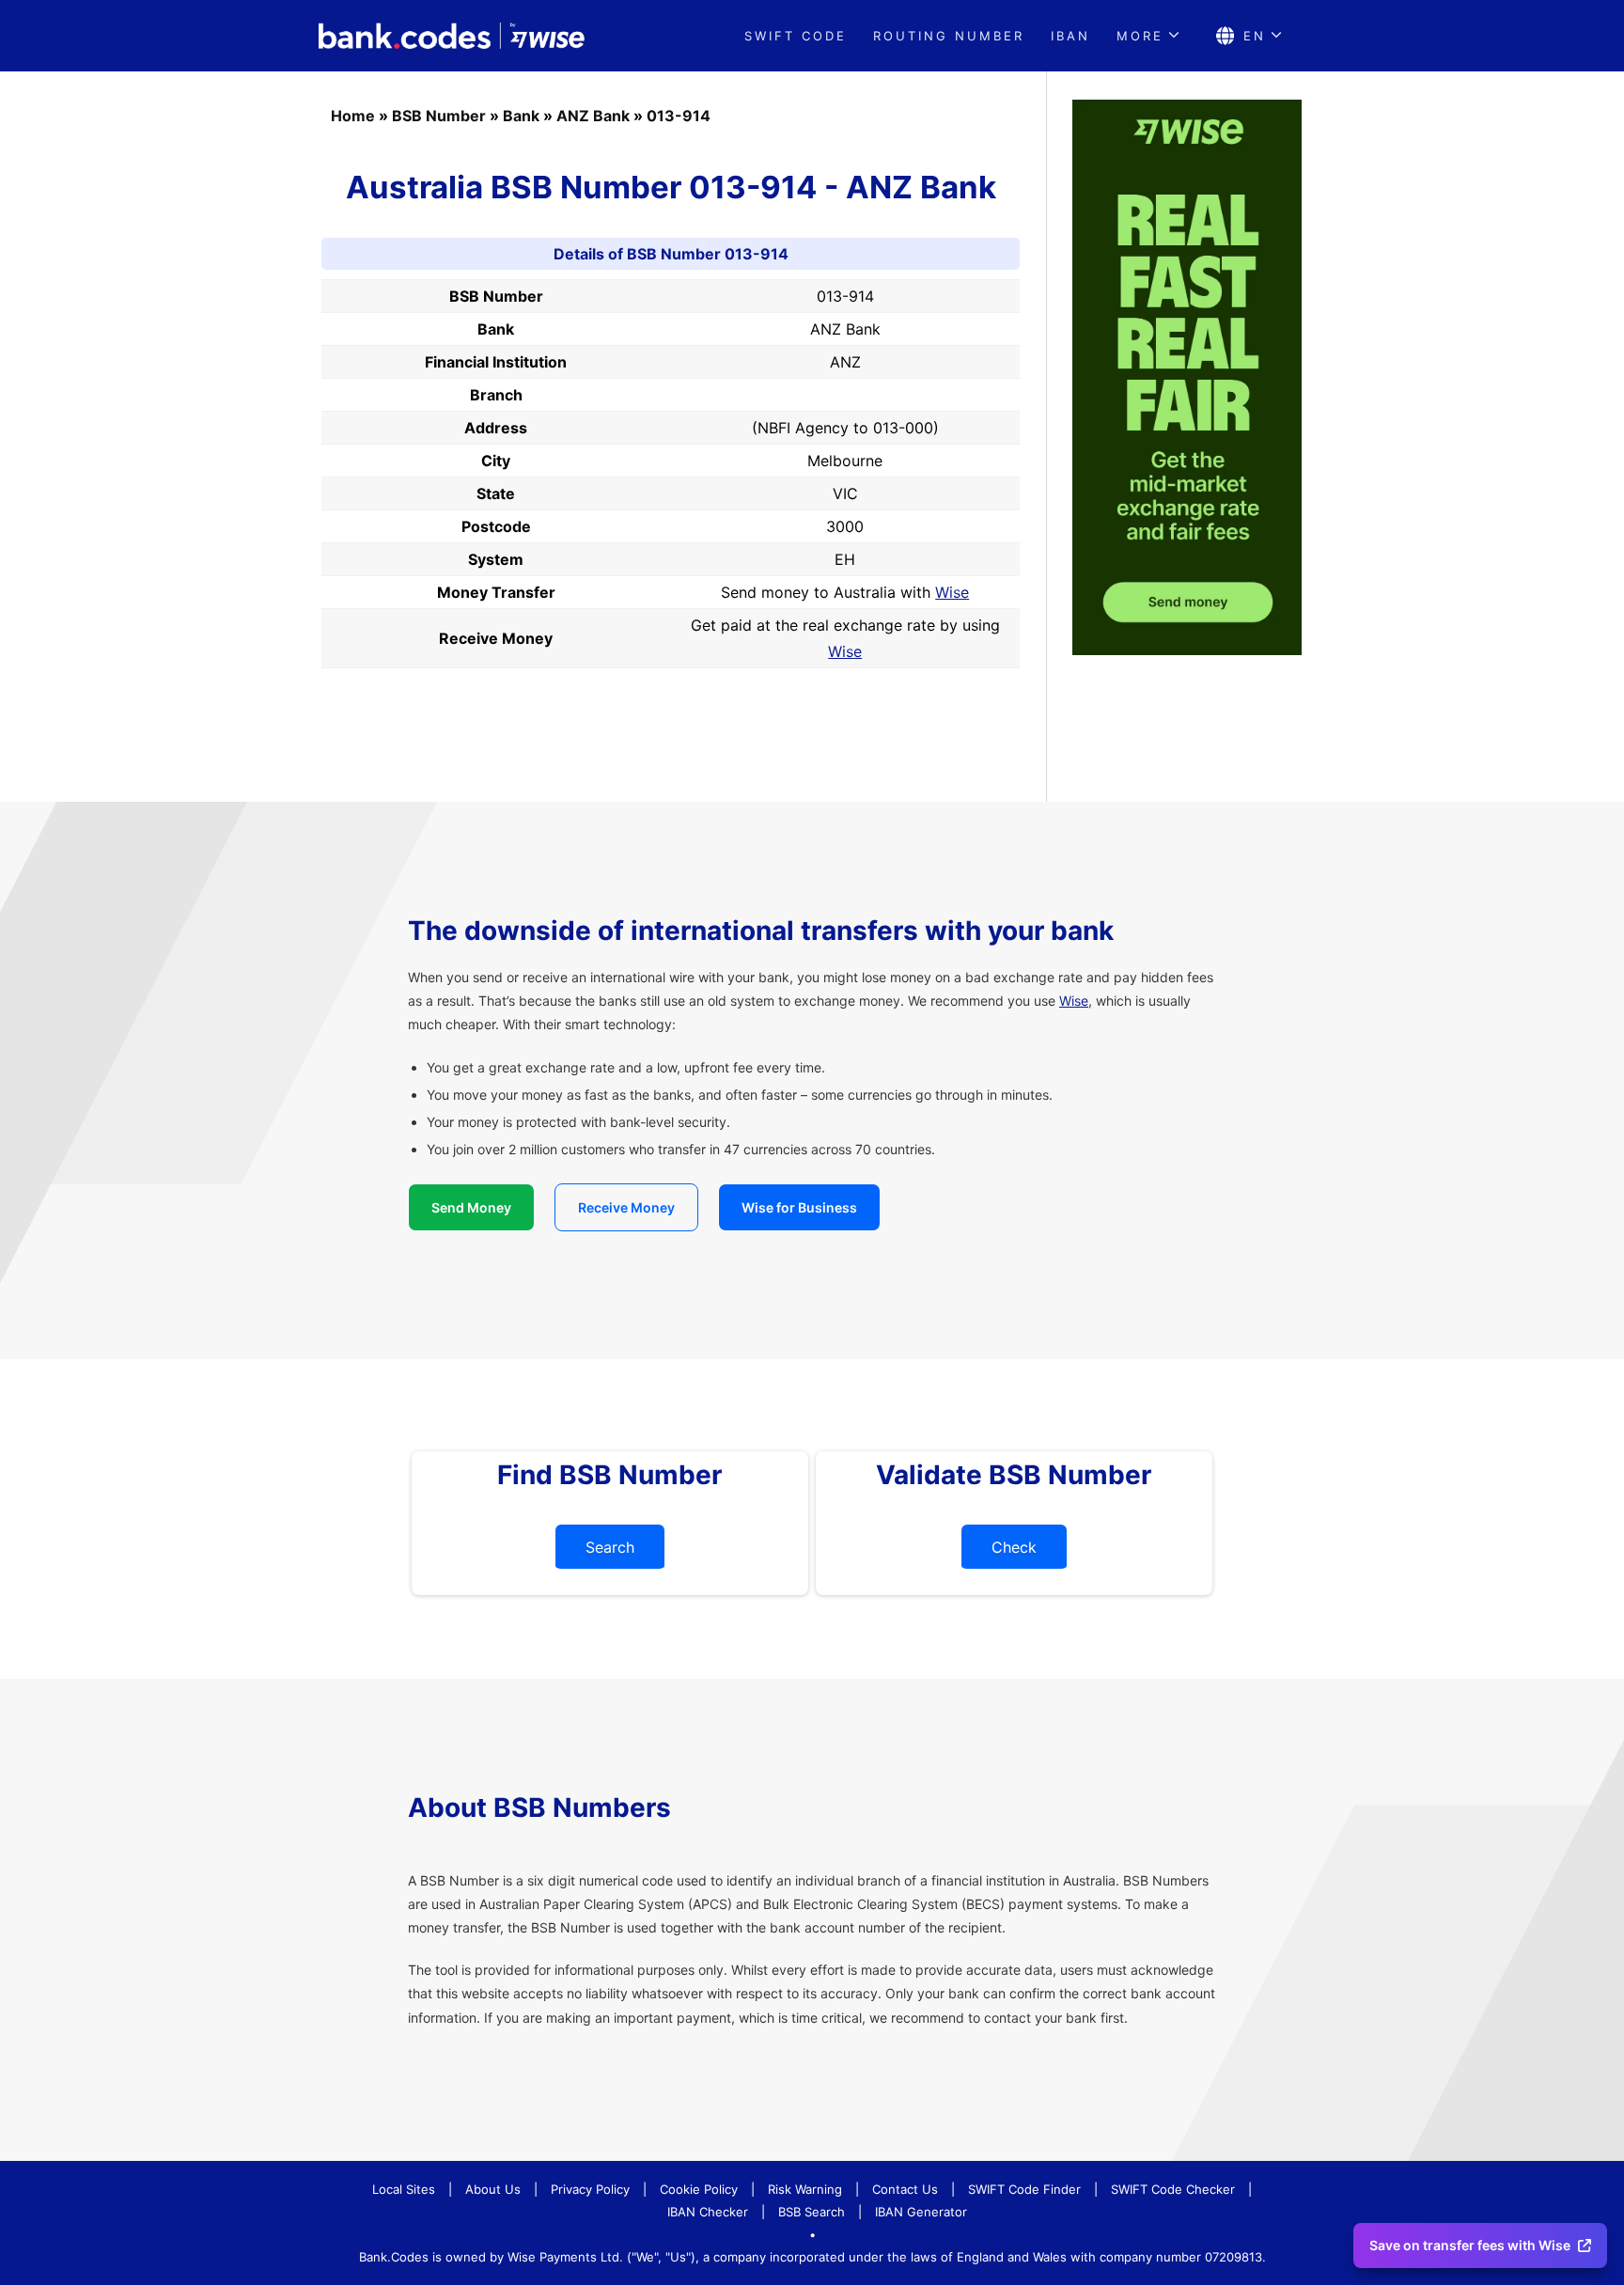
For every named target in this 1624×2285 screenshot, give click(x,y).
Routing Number (949, 36)
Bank (521, 116)
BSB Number (439, 116)
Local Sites (404, 2189)
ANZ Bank (593, 116)
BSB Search (812, 2212)
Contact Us (905, 2189)
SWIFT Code (796, 36)
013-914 (679, 116)
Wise (952, 592)
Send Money (471, 1207)
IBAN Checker (708, 2212)
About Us (493, 2189)
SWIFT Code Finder (1024, 2189)
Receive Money (626, 1207)
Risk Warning (805, 2189)
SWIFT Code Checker (1173, 2189)
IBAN (1070, 36)
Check (1014, 1547)
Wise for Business (799, 1207)
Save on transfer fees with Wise (1470, 2245)
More (1140, 36)
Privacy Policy (590, 2189)
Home (353, 116)
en (1255, 36)
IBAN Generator (921, 2212)
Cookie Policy (699, 2189)
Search (610, 1547)
